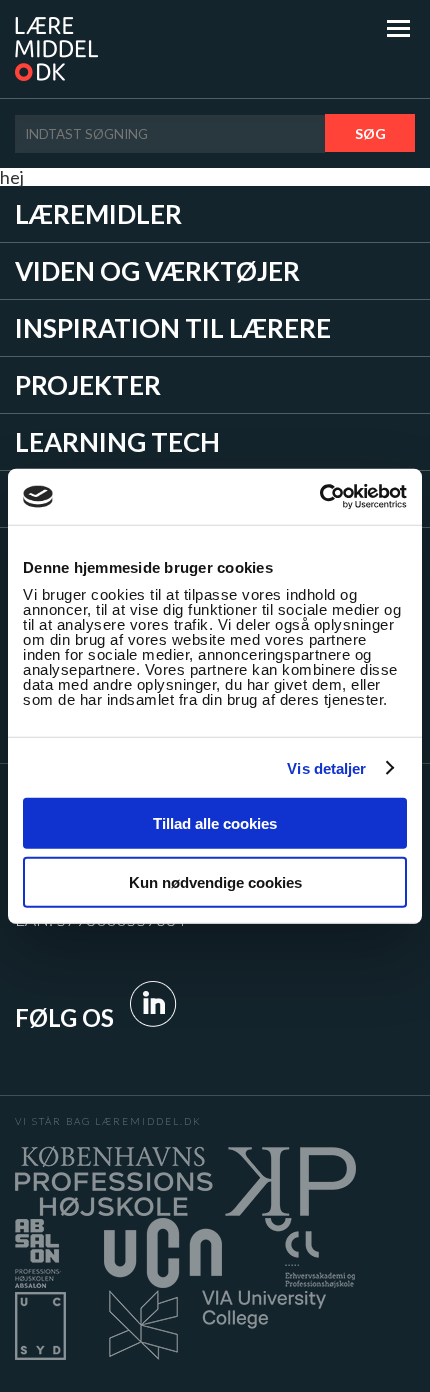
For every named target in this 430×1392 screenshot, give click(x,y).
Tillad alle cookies (215, 823)
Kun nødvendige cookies (215, 881)
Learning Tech (117, 442)
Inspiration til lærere (173, 328)
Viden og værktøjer (157, 271)
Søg (370, 133)
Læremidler (98, 214)
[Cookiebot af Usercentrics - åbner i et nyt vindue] (319, 497)
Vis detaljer (326, 767)
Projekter (88, 385)
